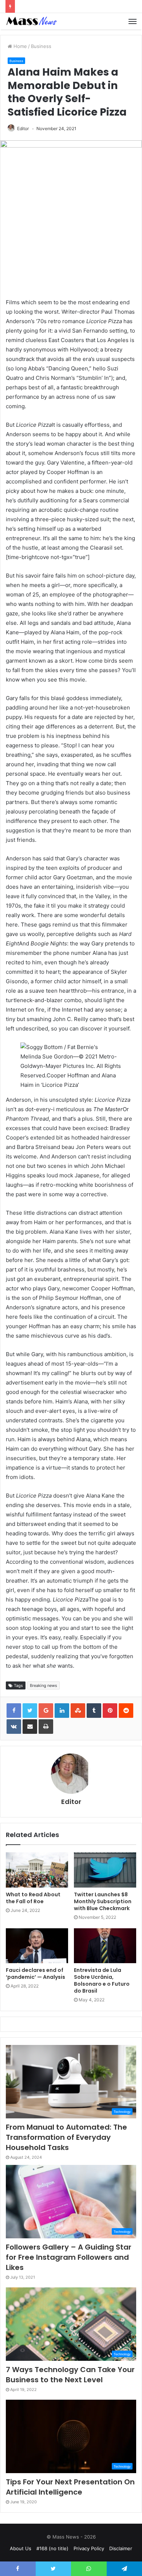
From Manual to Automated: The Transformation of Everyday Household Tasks (66, 2137)
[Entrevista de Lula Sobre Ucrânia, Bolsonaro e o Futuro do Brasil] (105, 1946)
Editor (23, 128)
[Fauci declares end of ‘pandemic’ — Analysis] (37, 1946)
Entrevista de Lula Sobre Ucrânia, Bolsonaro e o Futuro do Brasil (102, 1980)
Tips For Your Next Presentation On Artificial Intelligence (70, 2487)
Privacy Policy (89, 2548)
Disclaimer (121, 2548)
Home (19, 46)
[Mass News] (31, 21)
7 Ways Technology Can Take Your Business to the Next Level (70, 2375)
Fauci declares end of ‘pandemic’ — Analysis (35, 1974)
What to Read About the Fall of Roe (33, 1898)
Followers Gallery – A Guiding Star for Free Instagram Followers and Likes (69, 2257)
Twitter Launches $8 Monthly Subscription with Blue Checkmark (103, 1901)
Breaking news (44, 1685)
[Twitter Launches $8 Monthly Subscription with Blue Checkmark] (105, 1870)
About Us (21, 2548)
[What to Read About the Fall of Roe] (37, 1870)
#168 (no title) (52, 2548)
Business (41, 46)
